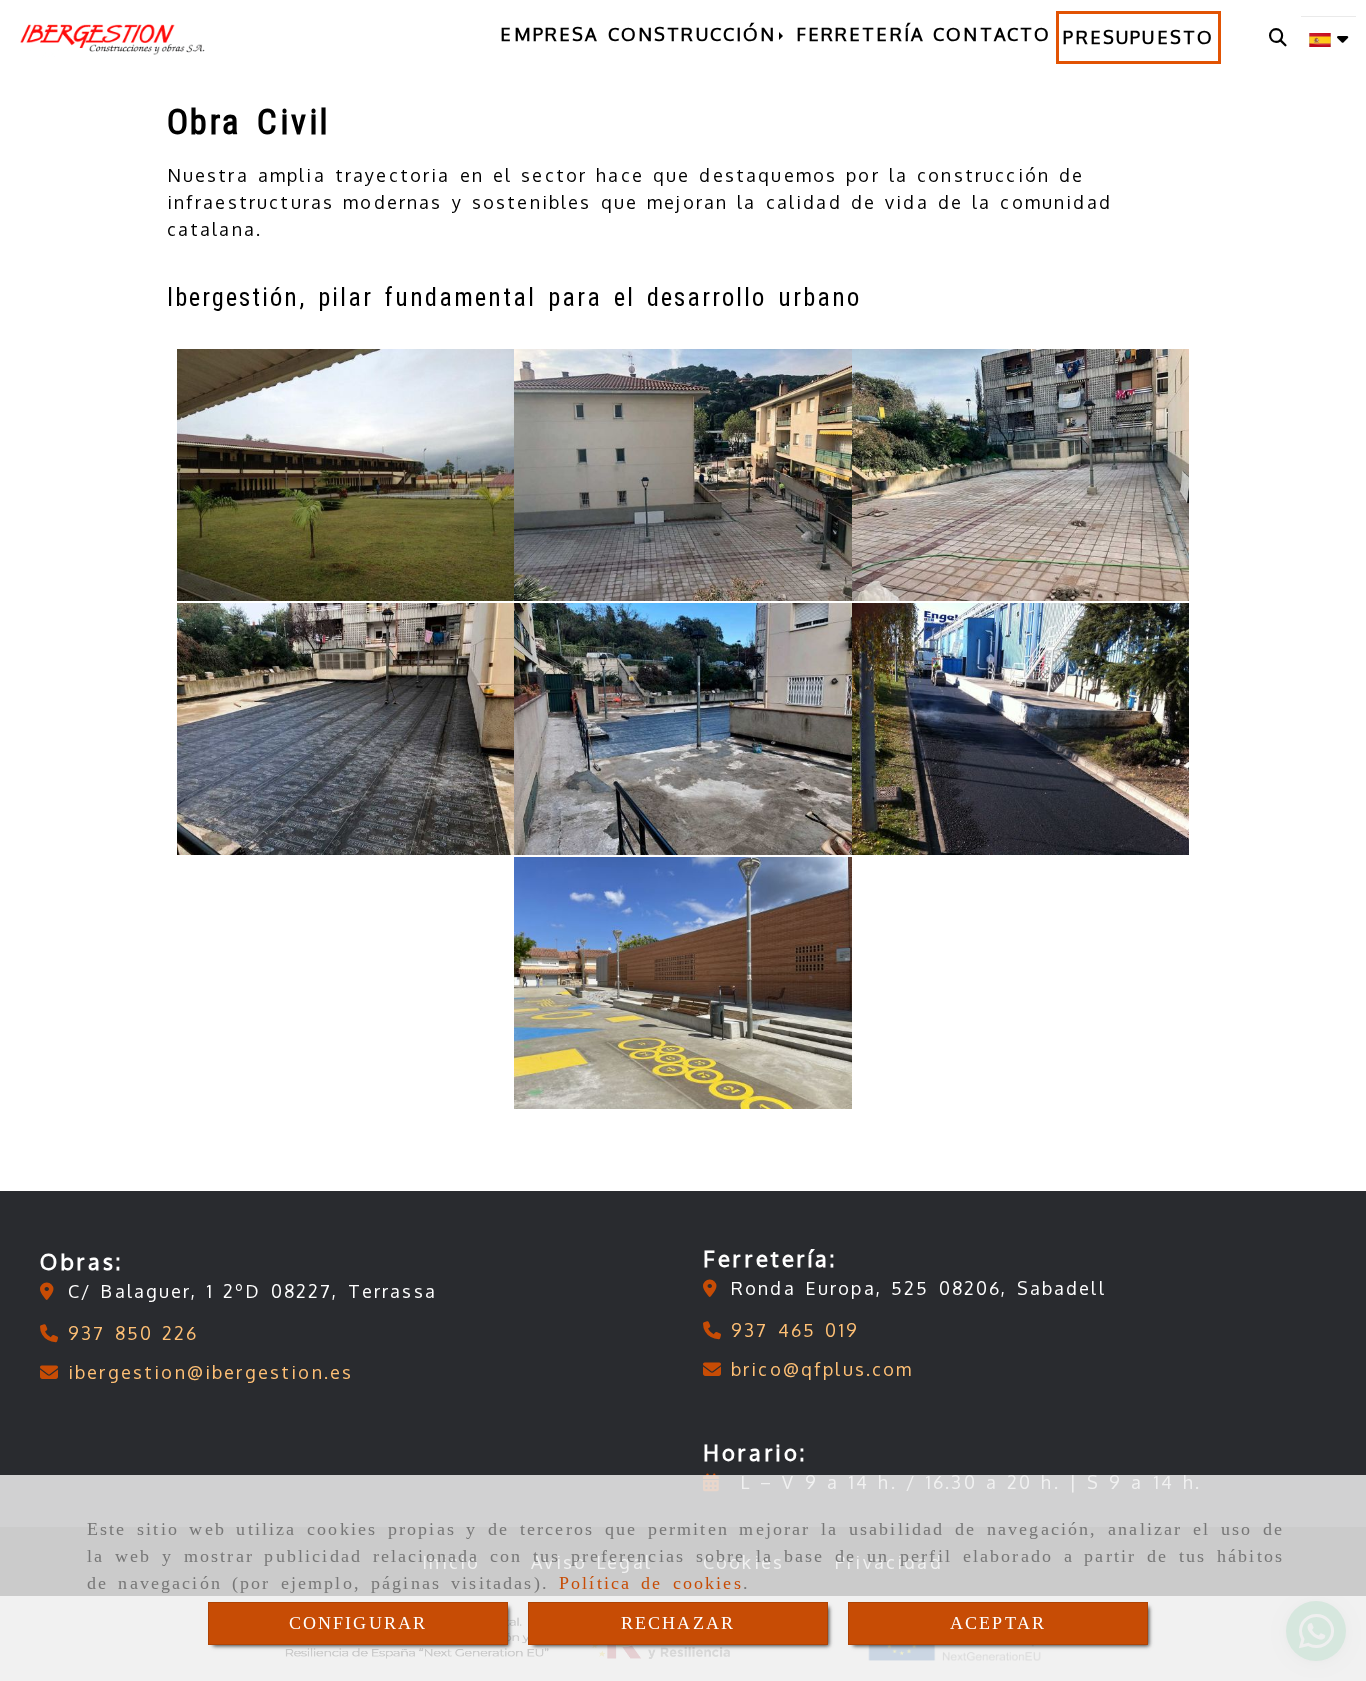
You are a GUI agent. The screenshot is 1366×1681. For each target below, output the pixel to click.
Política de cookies (651, 1583)
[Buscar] (1278, 37)
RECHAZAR (678, 1623)
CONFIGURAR (358, 1623)
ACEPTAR (998, 1623)
